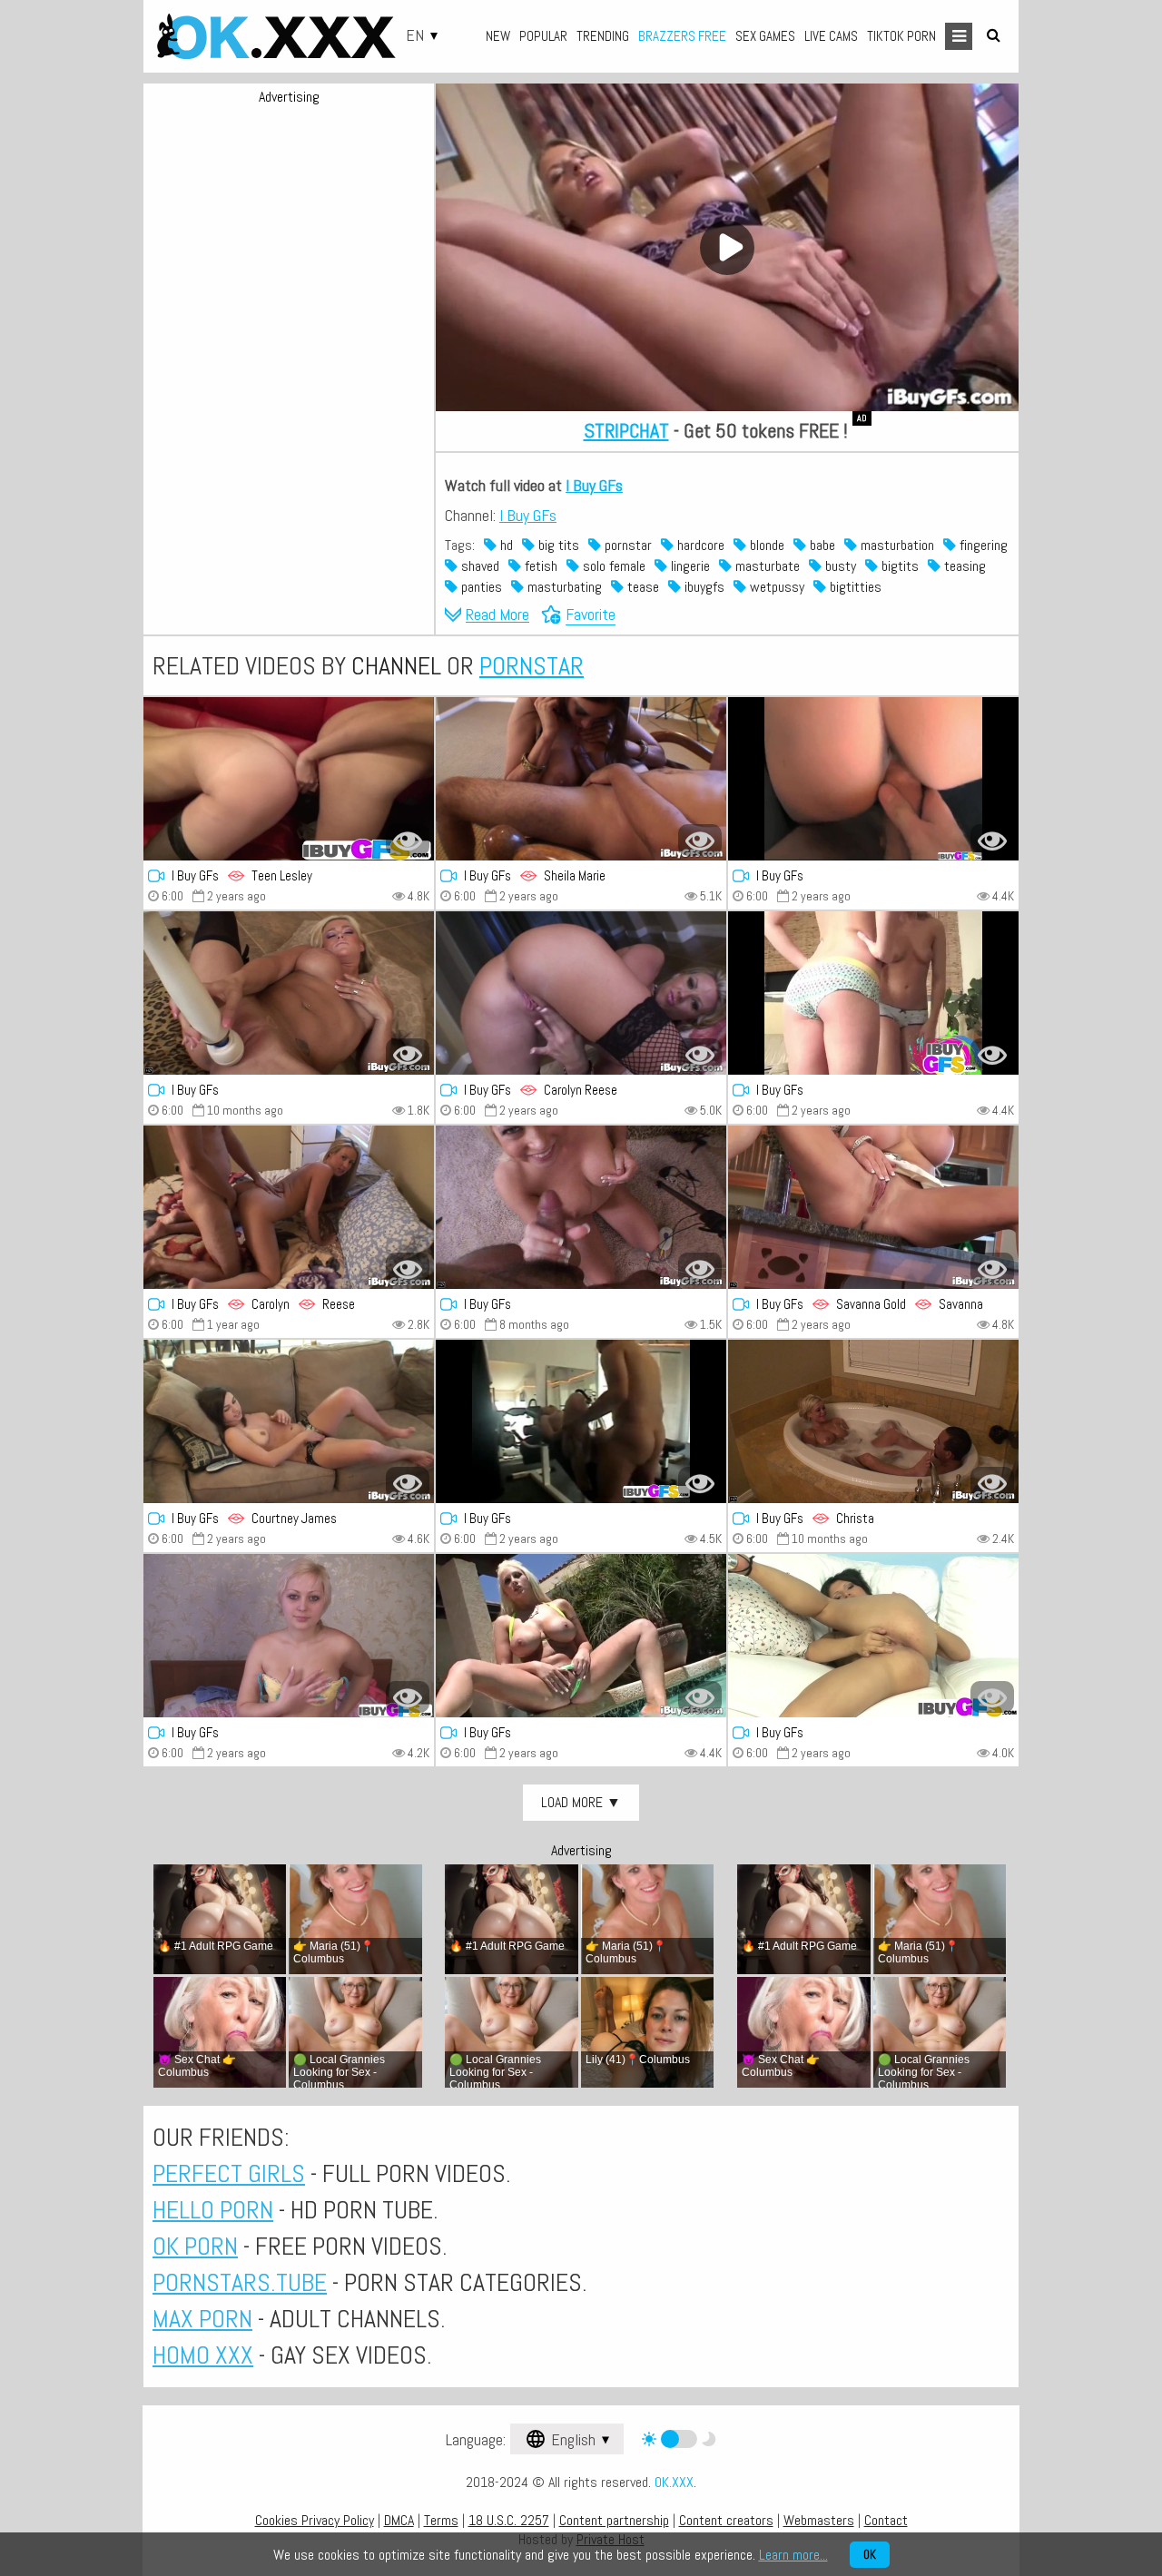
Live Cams (831, 36)
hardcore (699, 545)
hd (505, 545)
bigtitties (854, 587)
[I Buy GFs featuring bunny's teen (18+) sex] (581, 1421)
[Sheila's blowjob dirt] (581, 779)
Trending (603, 36)
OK (870, 2555)
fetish (539, 566)
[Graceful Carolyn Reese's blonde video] (581, 993)
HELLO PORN (213, 2210)
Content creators (726, 2520)
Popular (543, 36)
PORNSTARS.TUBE (240, 2282)
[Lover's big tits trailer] (289, 993)
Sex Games (765, 36)
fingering (982, 545)
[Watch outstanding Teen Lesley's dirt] (289, 779)
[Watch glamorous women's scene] (873, 779)
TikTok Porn (901, 36)
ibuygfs (703, 587)
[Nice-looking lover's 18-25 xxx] (581, 1207)
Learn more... (793, 2555)
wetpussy (775, 587)
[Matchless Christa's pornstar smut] (873, 1421)
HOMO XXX (203, 2355)
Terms (441, 2520)
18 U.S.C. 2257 (509, 2520)
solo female (612, 566)
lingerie (689, 566)
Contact (886, 2520)
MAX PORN (202, 2319)
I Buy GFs (594, 485)
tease (641, 587)
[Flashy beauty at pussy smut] (289, 1636)
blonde (765, 545)
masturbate (766, 566)
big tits (557, 545)
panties (480, 587)
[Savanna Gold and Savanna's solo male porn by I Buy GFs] (873, 1207)
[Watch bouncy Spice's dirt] (873, 993)
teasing (963, 566)
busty (839, 566)
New (498, 36)
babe (821, 545)
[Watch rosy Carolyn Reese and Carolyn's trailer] (289, 1207)
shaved (478, 566)
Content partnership (614, 2520)
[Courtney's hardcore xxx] (289, 1421)
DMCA (399, 2520)
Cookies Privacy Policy (315, 2520)
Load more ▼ (581, 1802)
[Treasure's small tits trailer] (873, 1636)
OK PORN (195, 2246)
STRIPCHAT (626, 430)
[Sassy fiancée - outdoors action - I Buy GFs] (581, 1636)
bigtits (898, 566)
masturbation (896, 545)
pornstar (626, 545)
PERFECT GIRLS (229, 2173)
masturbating (563, 587)
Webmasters (819, 2520)
